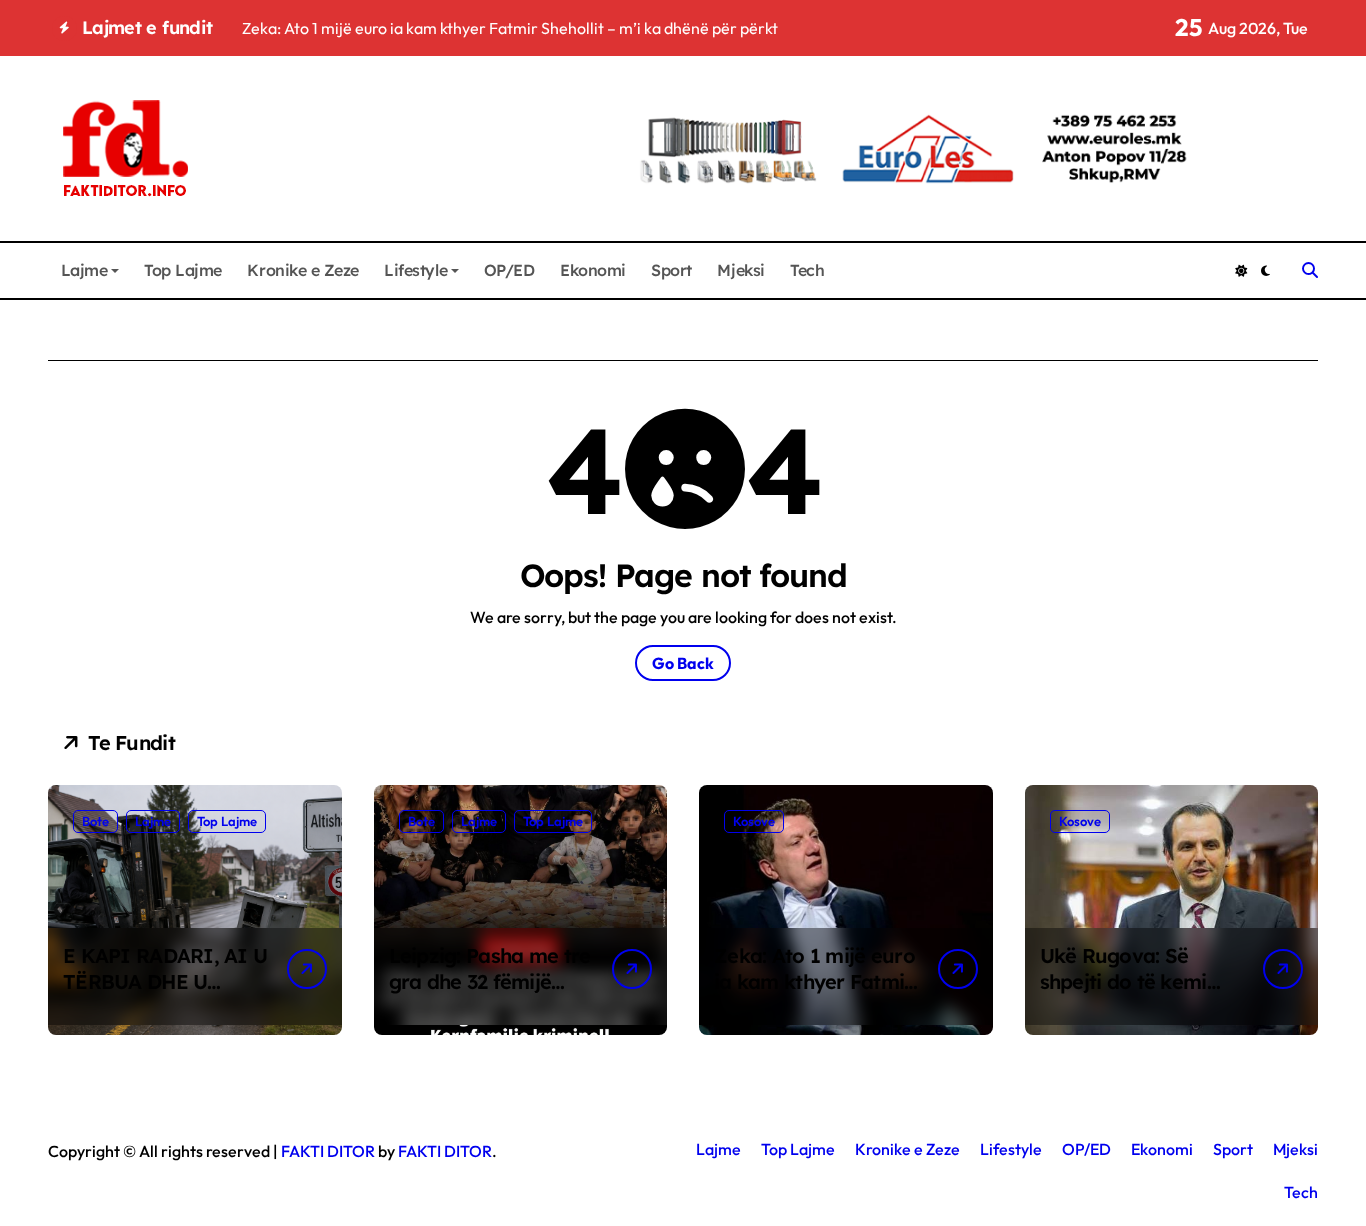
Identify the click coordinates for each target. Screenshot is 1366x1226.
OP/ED (509, 270)
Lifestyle (415, 270)
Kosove (754, 821)
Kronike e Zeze (302, 270)
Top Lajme (183, 270)
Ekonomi (593, 270)
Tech (807, 270)
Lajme (84, 270)
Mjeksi (740, 270)
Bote (95, 821)
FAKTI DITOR (328, 1151)
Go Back (683, 663)
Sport (671, 270)
